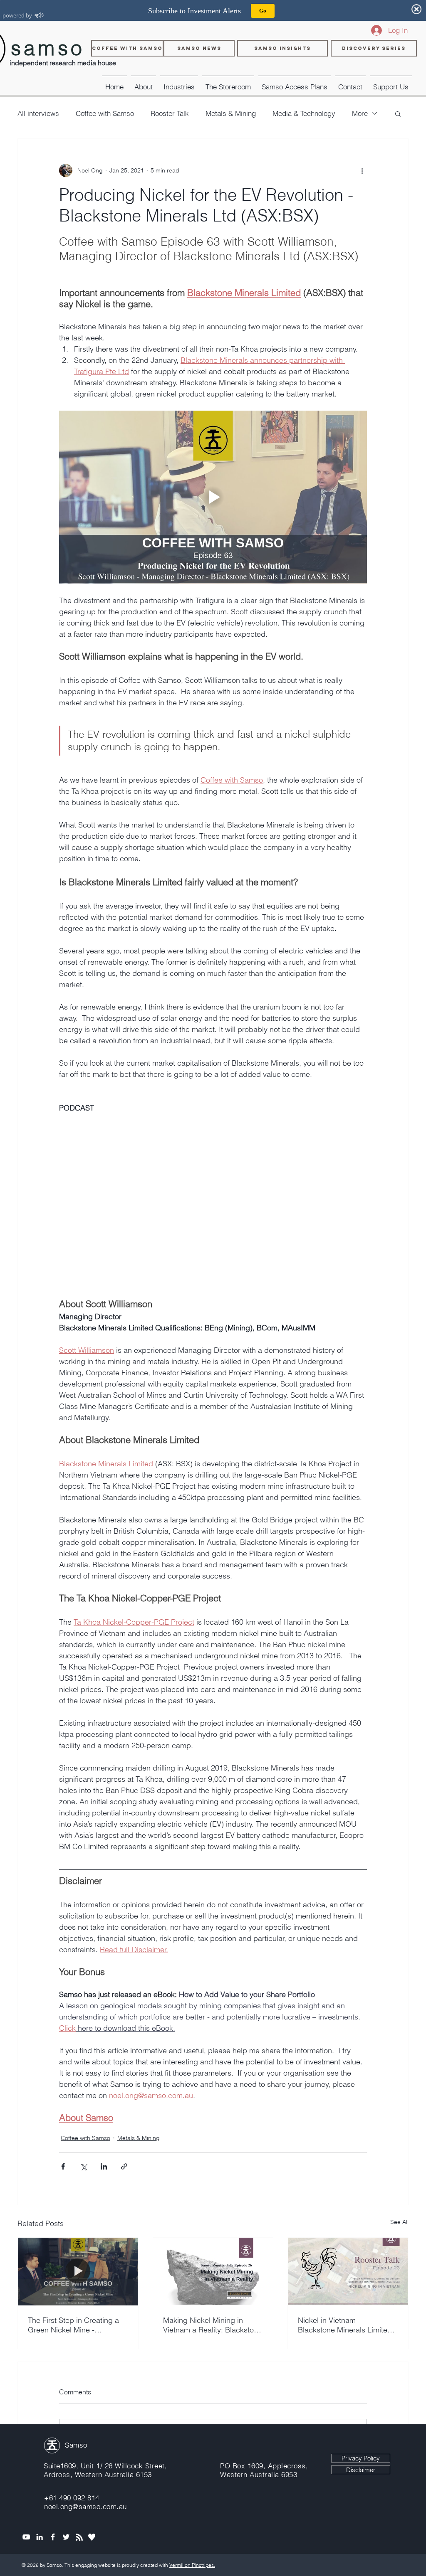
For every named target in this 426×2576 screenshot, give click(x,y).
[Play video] (213, 497)
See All (399, 2222)
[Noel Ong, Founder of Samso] (40, 2537)
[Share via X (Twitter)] (83, 2166)
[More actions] (362, 170)
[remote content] (213, 1212)
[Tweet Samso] (66, 2537)
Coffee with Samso (105, 113)
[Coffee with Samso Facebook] (53, 2537)
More (360, 113)
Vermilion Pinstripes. (192, 2565)
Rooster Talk (170, 113)
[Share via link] (124, 2166)
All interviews (38, 113)
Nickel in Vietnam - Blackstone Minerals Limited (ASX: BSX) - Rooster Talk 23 (346, 2325)
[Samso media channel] (26, 2537)
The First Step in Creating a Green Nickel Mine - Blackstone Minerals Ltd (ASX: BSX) (73, 2325)
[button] (179, 83)
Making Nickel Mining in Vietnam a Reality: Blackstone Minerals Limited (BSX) (213, 2325)
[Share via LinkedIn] (104, 2166)
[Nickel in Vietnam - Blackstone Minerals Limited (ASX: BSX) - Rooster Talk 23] (348, 2271)
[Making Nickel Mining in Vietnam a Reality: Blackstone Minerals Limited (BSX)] (213, 2271)
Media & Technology (304, 113)
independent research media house (63, 63)
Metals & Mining (231, 113)
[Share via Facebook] (63, 2166)
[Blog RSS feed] (79, 2538)
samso (48, 48)
